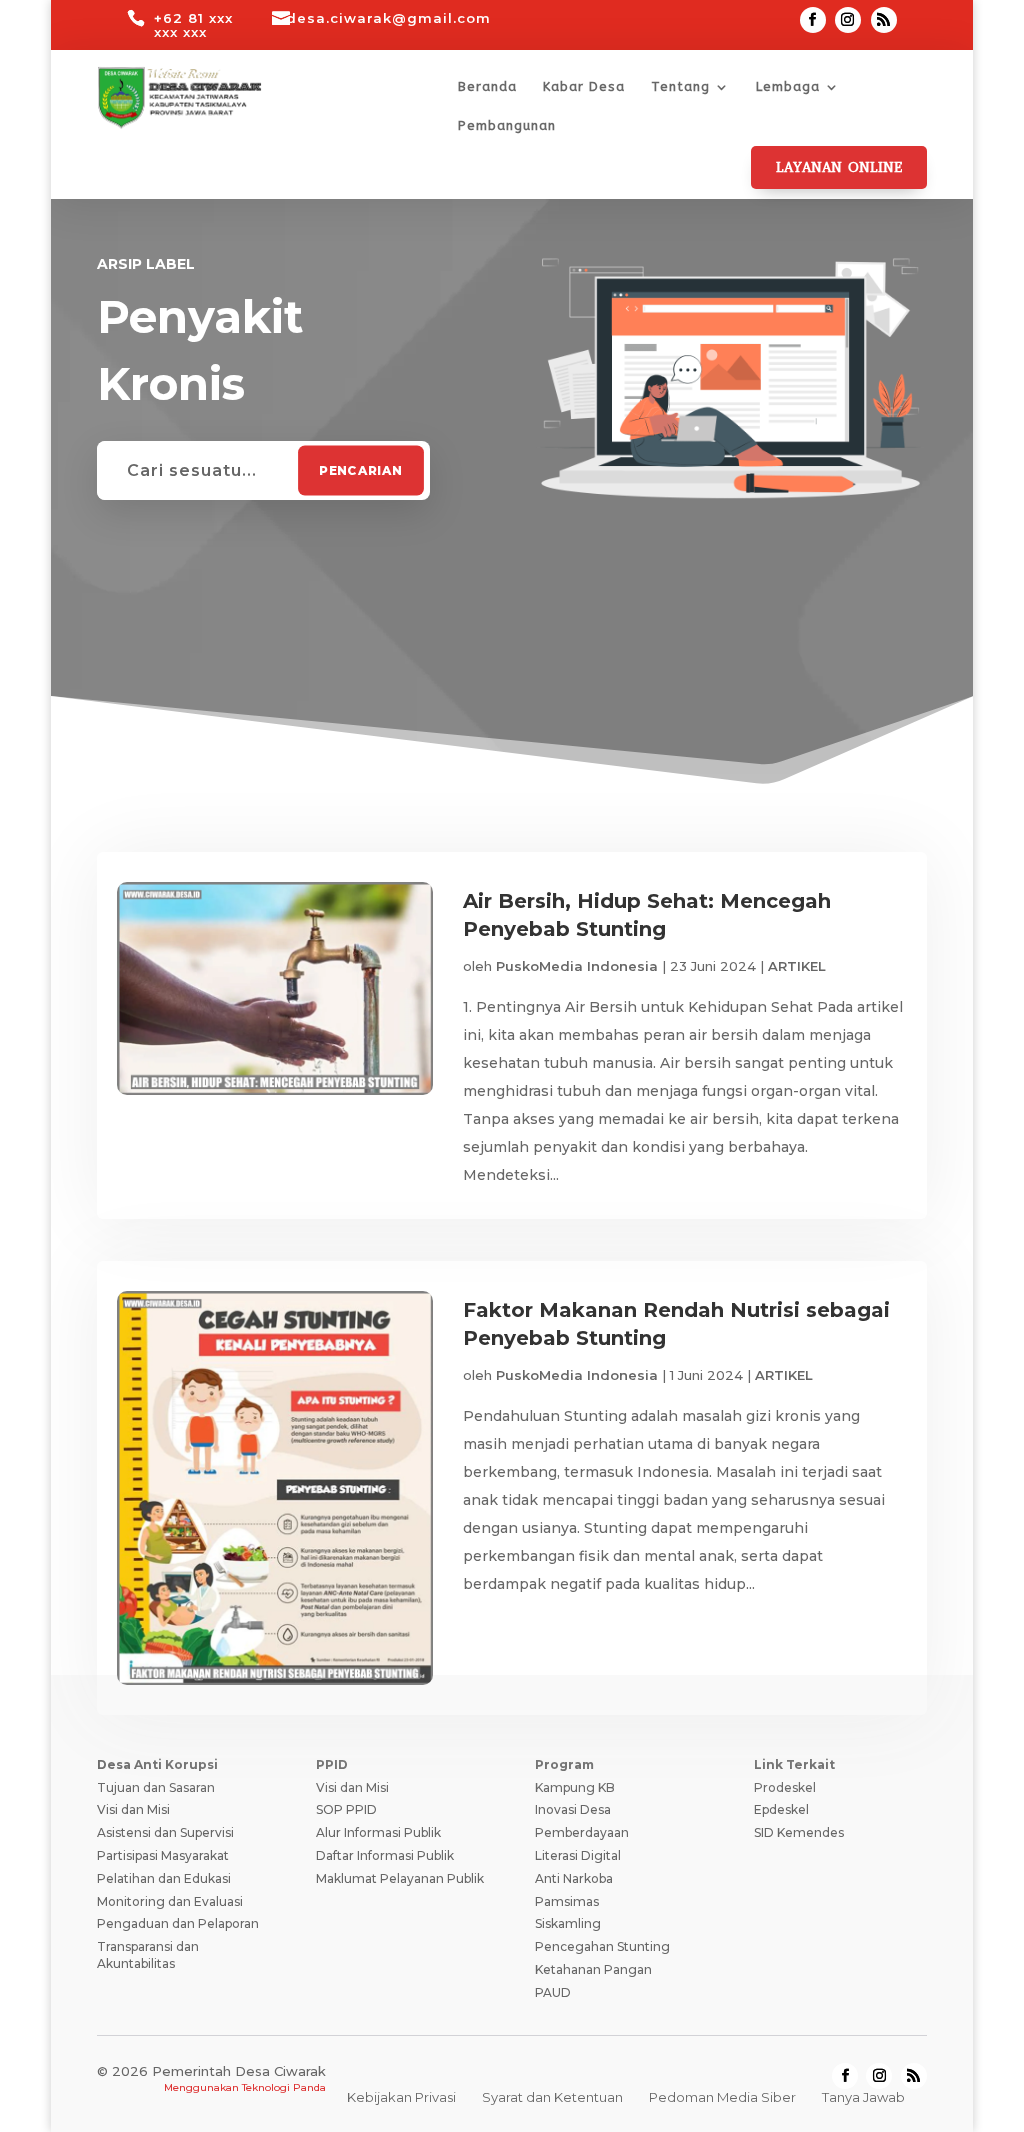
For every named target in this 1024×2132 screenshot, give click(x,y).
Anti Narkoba (574, 1878)
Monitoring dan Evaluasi (170, 1901)
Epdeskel (781, 1809)
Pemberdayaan (582, 1832)
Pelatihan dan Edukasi (164, 1878)
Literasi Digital (578, 1855)
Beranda (487, 87)
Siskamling (568, 1923)
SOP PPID (346, 1809)
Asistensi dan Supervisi (165, 1832)
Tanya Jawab (863, 2097)
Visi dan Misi (133, 1809)
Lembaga (788, 87)
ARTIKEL (797, 966)
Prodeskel (785, 1787)
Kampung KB (575, 1787)
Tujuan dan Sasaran (156, 1787)
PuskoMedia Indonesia (577, 966)
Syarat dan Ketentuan (552, 2097)
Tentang (680, 87)
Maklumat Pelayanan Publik (400, 1878)
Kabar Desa (584, 87)
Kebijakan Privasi (401, 2097)
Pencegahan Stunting (602, 1946)
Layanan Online (839, 167)
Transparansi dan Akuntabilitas (148, 1955)
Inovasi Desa (573, 1809)
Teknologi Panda (284, 2087)
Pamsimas (567, 1901)
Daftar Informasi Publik (385, 1855)
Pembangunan (507, 126)
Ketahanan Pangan (593, 1969)
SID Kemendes (799, 1832)
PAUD (553, 1992)
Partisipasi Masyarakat (163, 1855)
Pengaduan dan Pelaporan (178, 1923)
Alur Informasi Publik (378, 1832)
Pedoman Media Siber (722, 2097)
